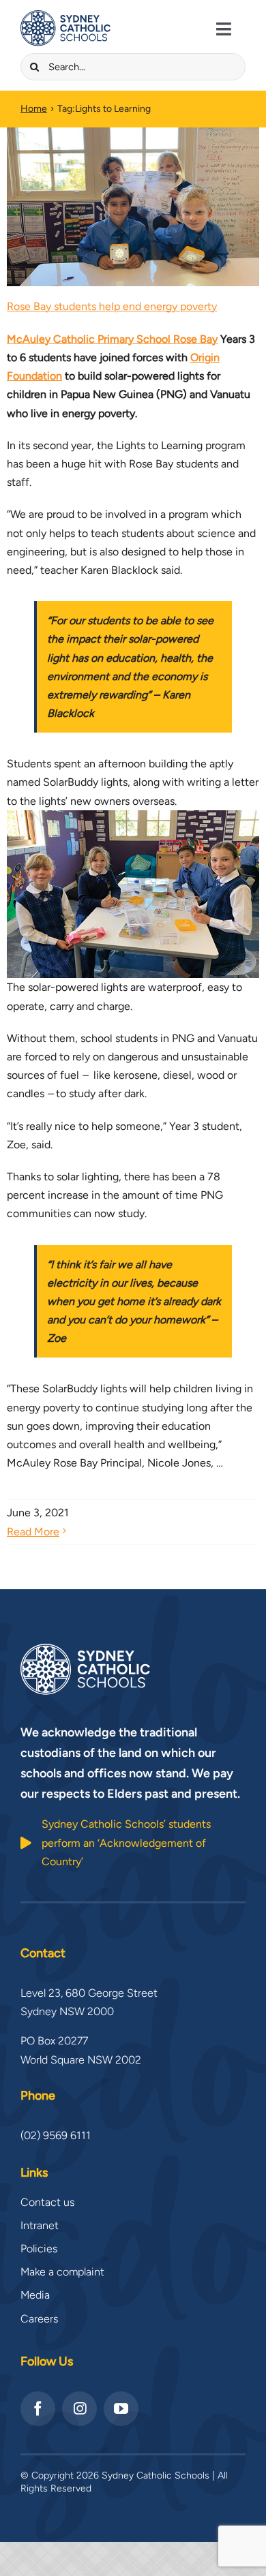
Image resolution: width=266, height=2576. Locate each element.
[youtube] (121, 2409)
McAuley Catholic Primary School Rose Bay (112, 339)
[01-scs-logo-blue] (65, 15)
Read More (33, 1532)
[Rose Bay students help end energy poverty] (133, 207)
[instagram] (79, 2409)
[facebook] (38, 2409)
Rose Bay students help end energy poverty (112, 306)
